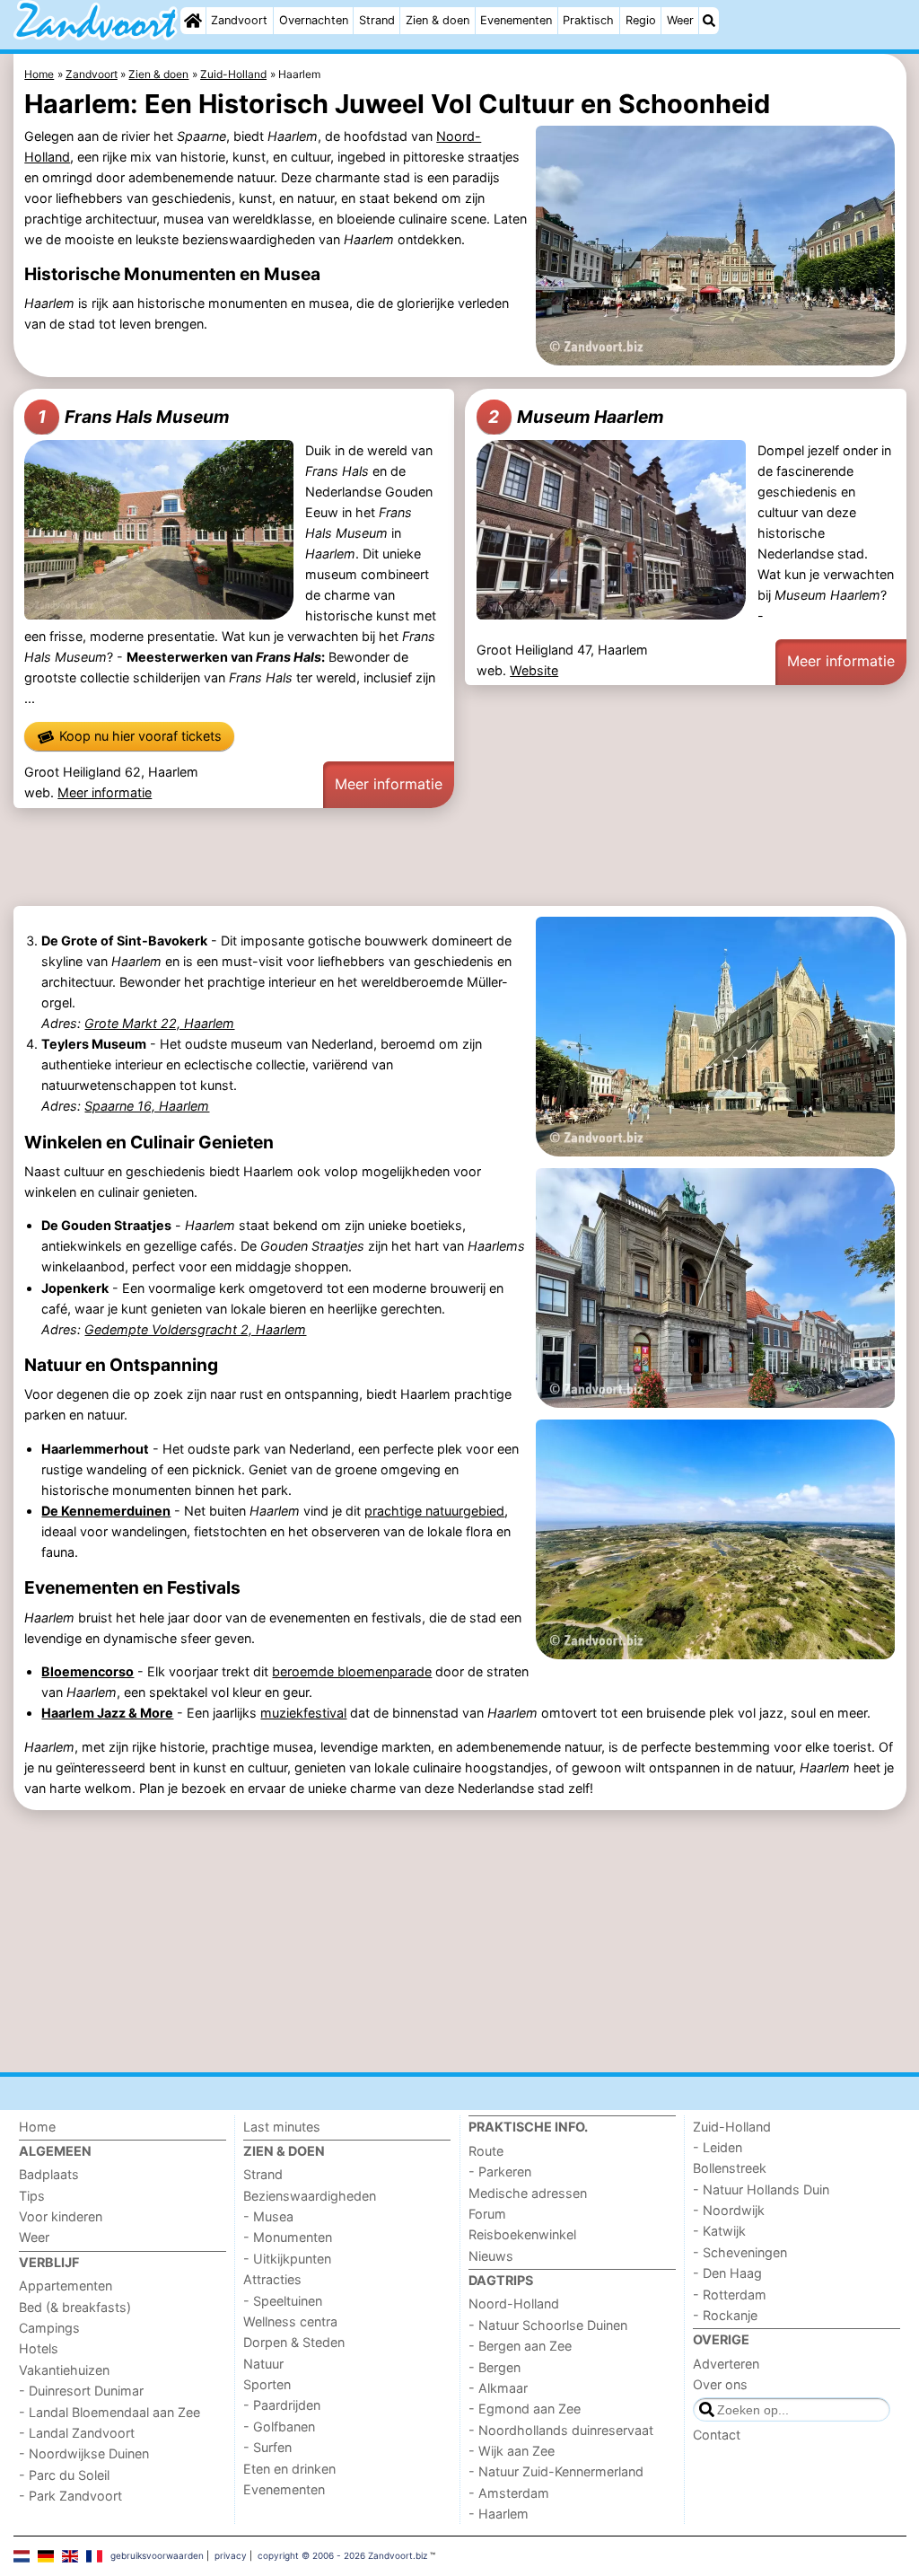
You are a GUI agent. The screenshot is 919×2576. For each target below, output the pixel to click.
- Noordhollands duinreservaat (561, 2430)
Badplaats (49, 2174)
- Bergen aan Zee (520, 2346)
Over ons (720, 2384)
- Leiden (718, 2147)
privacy (231, 2555)
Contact (717, 2435)
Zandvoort (239, 20)
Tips (32, 2196)
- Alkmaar (498, 2388)
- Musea (268, 2216)
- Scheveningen (740, 2252)
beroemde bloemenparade (352, 1671)
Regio (641, 20)
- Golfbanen (279, 2427)
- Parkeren (500, 2172)
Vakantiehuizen (64, 2370)
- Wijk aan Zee (512, 2451)
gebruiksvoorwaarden (157, 2555)
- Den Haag (727, 2273)
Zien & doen (438, 20)
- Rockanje (725, 2315)
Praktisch (588, 20)
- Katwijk (719, 2231)
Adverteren (726, 2364)
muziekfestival (303, 1713)
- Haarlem (499, 2514)
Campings (49, 2328)
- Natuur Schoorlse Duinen (548, 2325)
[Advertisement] (460, 859)
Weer (680, 20)
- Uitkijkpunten (287, 2259)
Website (534, 670)
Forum (487, 2214)
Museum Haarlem (576, 417)
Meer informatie (105, 792)
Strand (377, 20)
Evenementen (516, 20)
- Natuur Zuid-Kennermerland (556, 2471)
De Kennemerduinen (106, 1511)
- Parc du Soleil (64, 2475)
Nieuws (491, 2256)
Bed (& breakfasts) (75, 2307)
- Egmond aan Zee (525, 2409)
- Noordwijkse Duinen (84, 2453)
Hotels (39, 2348)
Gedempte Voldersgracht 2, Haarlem (195, 1329)
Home (37, 2127)
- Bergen (495, 2367)
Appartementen (66, 2286)
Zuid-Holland (732, 2127)
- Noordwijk (729, 2210)
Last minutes (282, 2127)
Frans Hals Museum (134, 417)
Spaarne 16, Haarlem (147, 1106)
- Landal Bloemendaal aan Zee (109, 2412)
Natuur (263, 2364)
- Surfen (267, 2447)
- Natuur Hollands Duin (761, 2189)
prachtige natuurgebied (434, 1511)
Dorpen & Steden (294, 2342)
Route (486, 2151)
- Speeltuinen (283, 2301)
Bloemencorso (88, 1671)
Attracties (272, 2279)
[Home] (193, 21)
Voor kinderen (61, 2216)
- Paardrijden (282, 2405)
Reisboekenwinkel (522, 2234)
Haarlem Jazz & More (107, 1713)
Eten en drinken (289, 2469)
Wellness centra (290, 2321)
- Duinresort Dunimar (81, 2391)
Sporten (267, 2384)
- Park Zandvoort (70, 2496)
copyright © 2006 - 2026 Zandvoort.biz (342, 2555)
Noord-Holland (514, 2303)
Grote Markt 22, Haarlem (159, 1023)
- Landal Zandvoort (77, 2433)
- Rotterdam (730, 2295)
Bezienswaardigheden (310, 2196)
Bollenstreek (730, 2168)
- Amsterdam (509, 2493)
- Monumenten (288, 2237)
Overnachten (314, 20)
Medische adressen (528, 2193)
